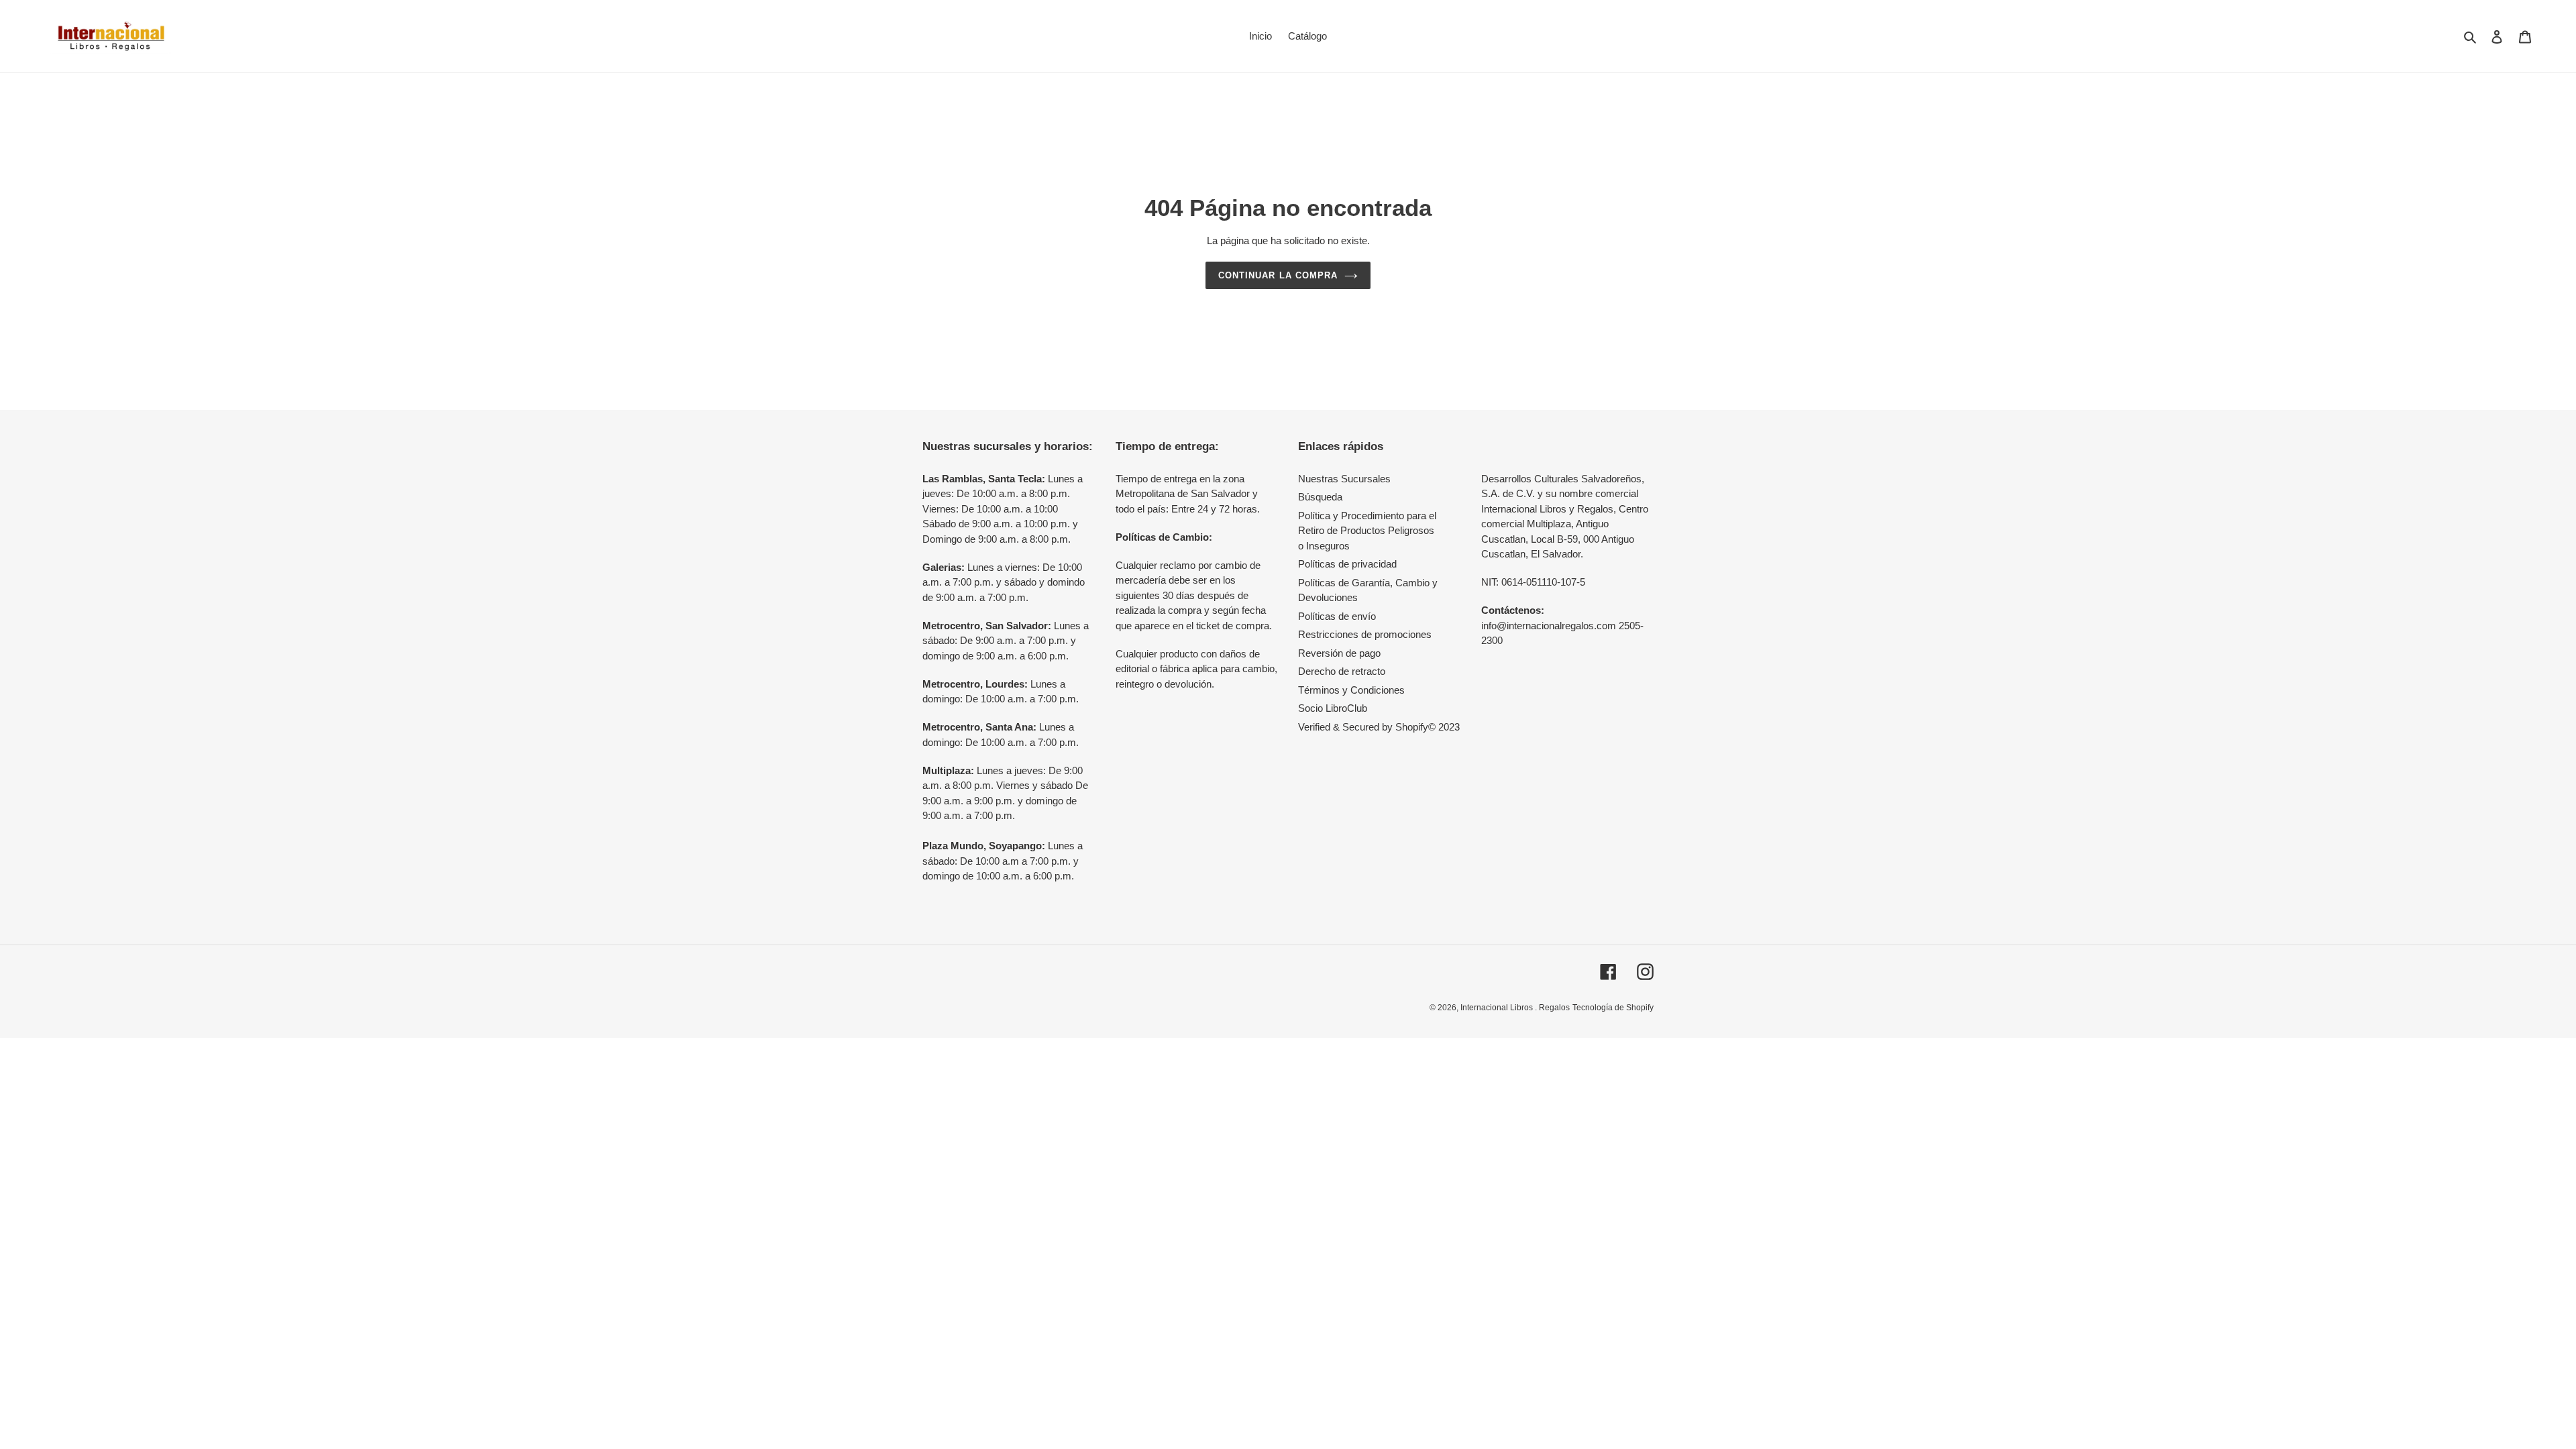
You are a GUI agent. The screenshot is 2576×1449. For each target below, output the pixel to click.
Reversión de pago (1339, 653)
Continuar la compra (1278, 275)
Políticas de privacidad (1347, 564)
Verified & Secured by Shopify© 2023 (1379, 727)
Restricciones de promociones (1365, 634)
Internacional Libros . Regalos (1515, 1008)
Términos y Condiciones (1351, 690)
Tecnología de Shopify (1613, 1008)
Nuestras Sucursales (1344, 479)
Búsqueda (1320, 497)
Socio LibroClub (1333, 708)
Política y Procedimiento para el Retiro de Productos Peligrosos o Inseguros (1367, 531)
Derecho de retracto (1342, 671)
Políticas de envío (1337, 616)
